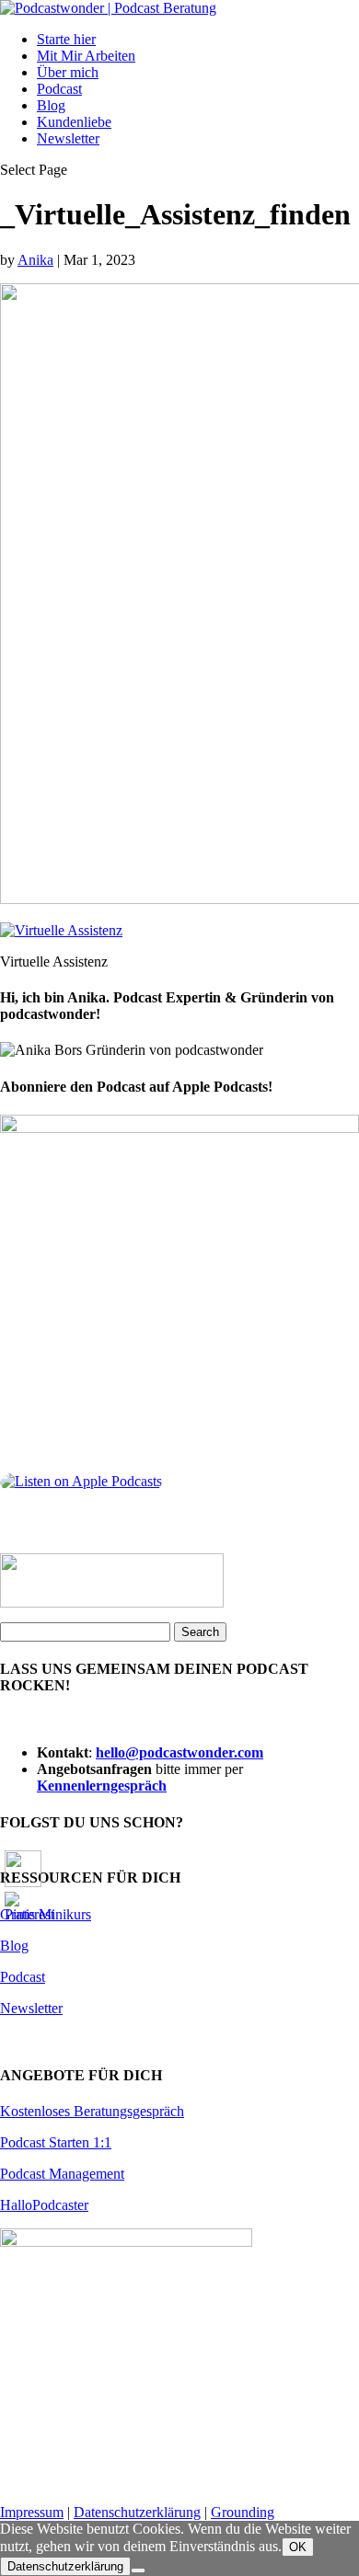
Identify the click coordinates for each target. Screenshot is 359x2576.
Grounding (243, 2512)
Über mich (68, 72)
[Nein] (138, 2570)
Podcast (59, 89)
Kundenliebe (74, 122)
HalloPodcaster (44, 2205)
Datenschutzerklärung (137, 2512)
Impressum (32, 2512)
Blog (51, 105)
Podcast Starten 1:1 (56, 2142)
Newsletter (68, 138)
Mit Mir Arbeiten (86, 56)
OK (298, 2547)
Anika (35, 260)
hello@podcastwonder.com (179, 1752)
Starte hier (66, 39)
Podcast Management (62, 2174)
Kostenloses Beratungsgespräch (92, 2111)
